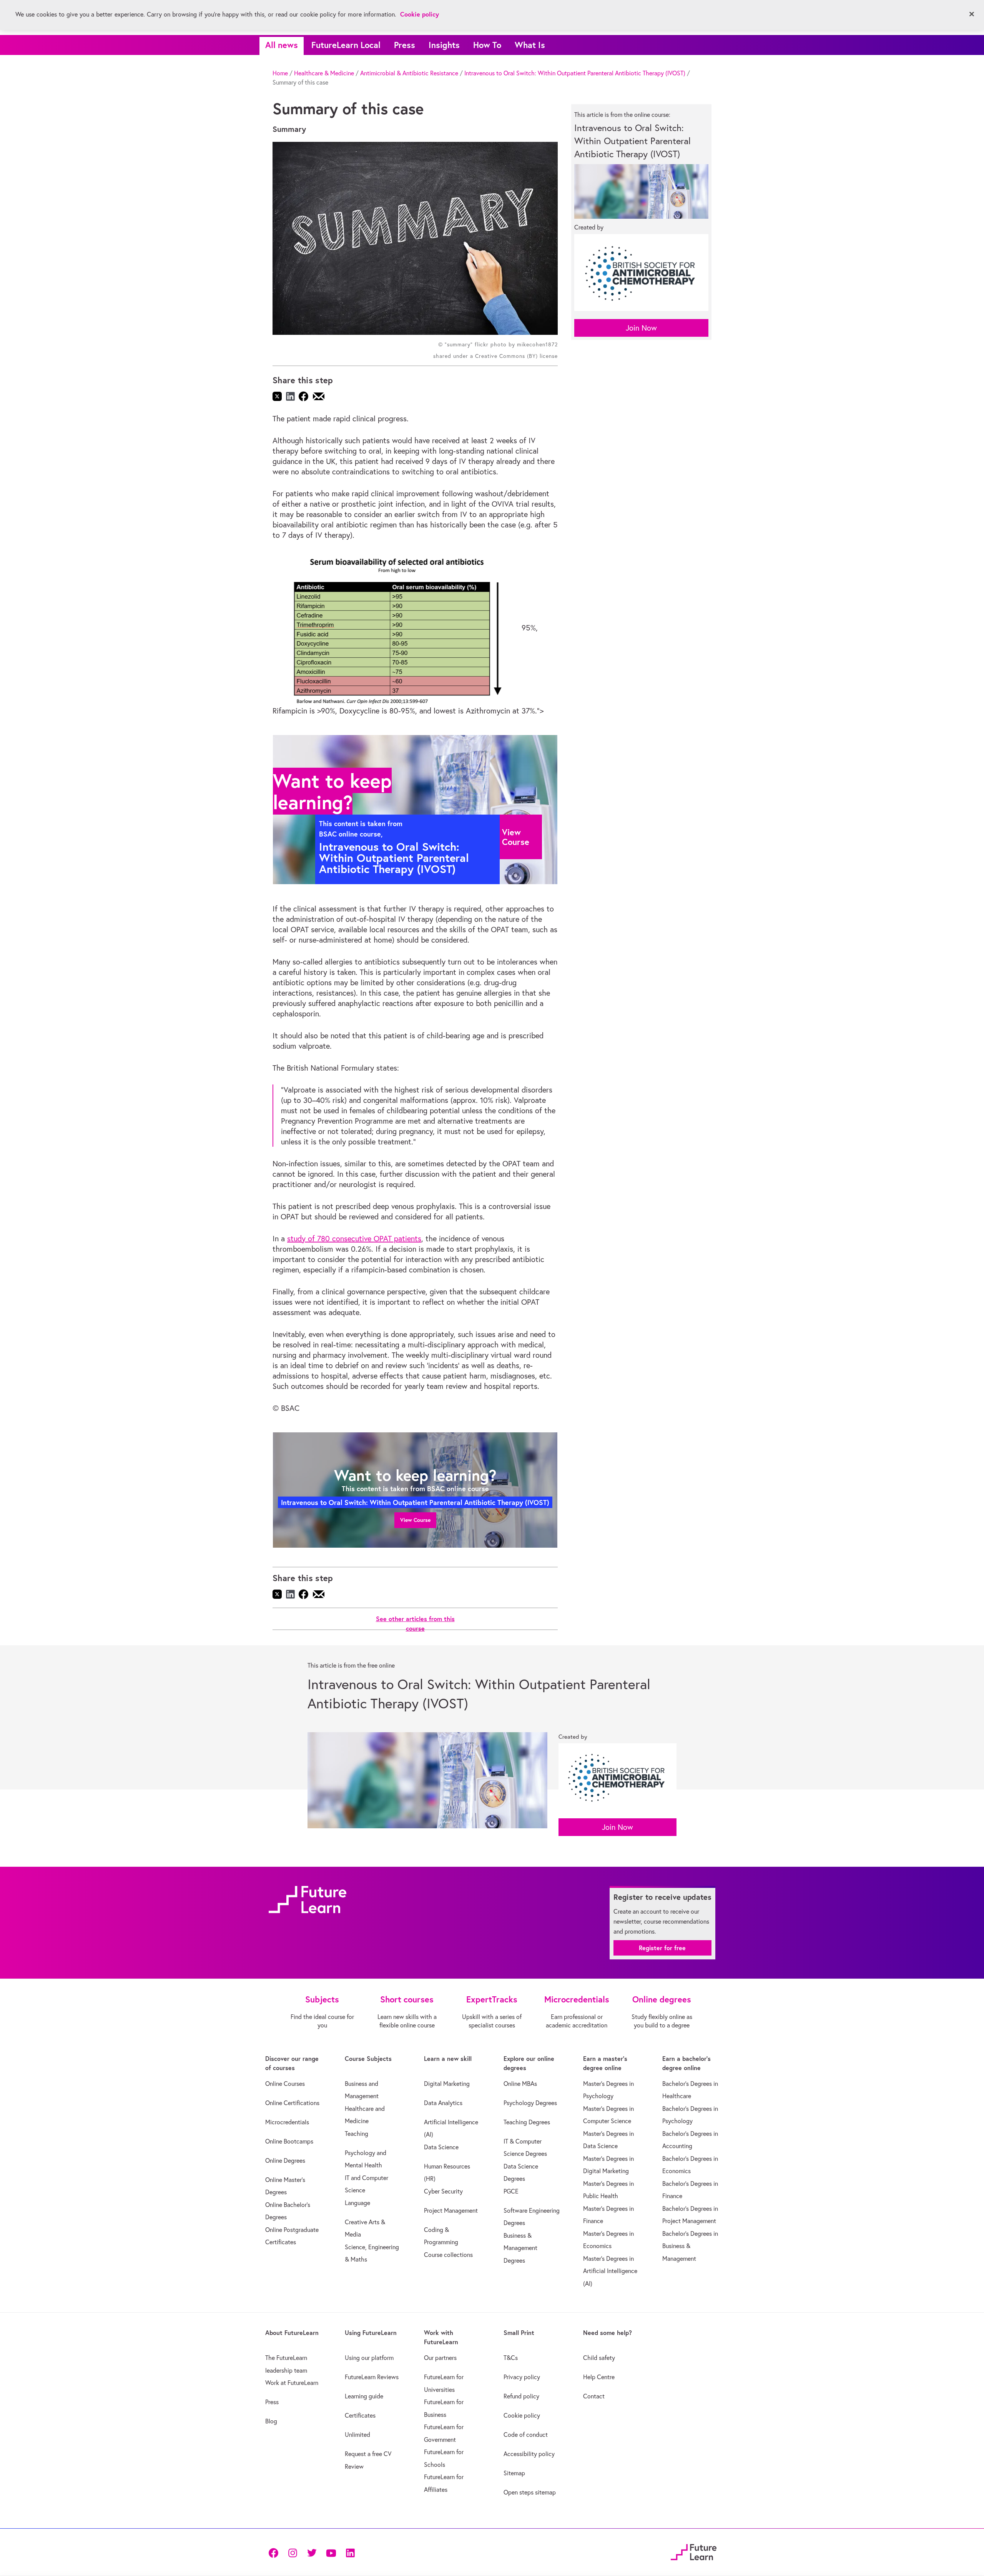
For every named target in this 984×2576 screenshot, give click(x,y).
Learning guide (364, 2396)
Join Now (641, 328)
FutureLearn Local (346, 45)
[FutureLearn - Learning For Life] (694, 2551)
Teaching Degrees (527, 2122)
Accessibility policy (529, 2454)
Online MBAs (520, 2084)
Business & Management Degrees (520, 2248)
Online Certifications (292, 2103)
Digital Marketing (447, 2084)
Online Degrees (285, 2160)
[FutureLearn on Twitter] (312, 2552)
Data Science (441, 2147)
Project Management (451, 2210)
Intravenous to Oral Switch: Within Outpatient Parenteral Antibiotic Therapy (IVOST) (575, 73)
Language (357, 2203)
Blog (271, 2421)
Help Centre (599, 2377)
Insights (444, 45)
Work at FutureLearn (292, 2383)
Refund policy (521, 2396)
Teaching (357, 2134)
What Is (530, 45)
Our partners (440, 2358)
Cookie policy (522, 2415)
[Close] (972, 14)
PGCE (511, 2191)
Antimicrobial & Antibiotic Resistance (409, 73)
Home (280, 73)
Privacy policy (522, 2377)
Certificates (360, 2415)
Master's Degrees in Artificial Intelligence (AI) (610, 2271)
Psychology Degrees (530, 2103)
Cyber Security (443, 2191)
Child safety (599, 2358)
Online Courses (285, 2084)
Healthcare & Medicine (324, 73)
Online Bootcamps (289, 2141)
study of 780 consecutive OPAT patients (354, 1238)
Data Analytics (443, 2103)
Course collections (448, 2255)
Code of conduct (526, 2435)
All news (282, 45)
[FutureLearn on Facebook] (275, 2552)
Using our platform (369, 2358)
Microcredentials (287, 2122)
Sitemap (514, 2473)
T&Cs (511, 2358)
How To (487, 45)
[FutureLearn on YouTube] (331, 2552)
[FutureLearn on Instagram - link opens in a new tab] (293, 2552)
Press (405, 45)
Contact (594, 2396)
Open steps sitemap (530, 2492)
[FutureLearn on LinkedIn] (350, 2552)
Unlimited (357, 2435)
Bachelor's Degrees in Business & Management (690, 2246)
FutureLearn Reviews (372, 2377)
